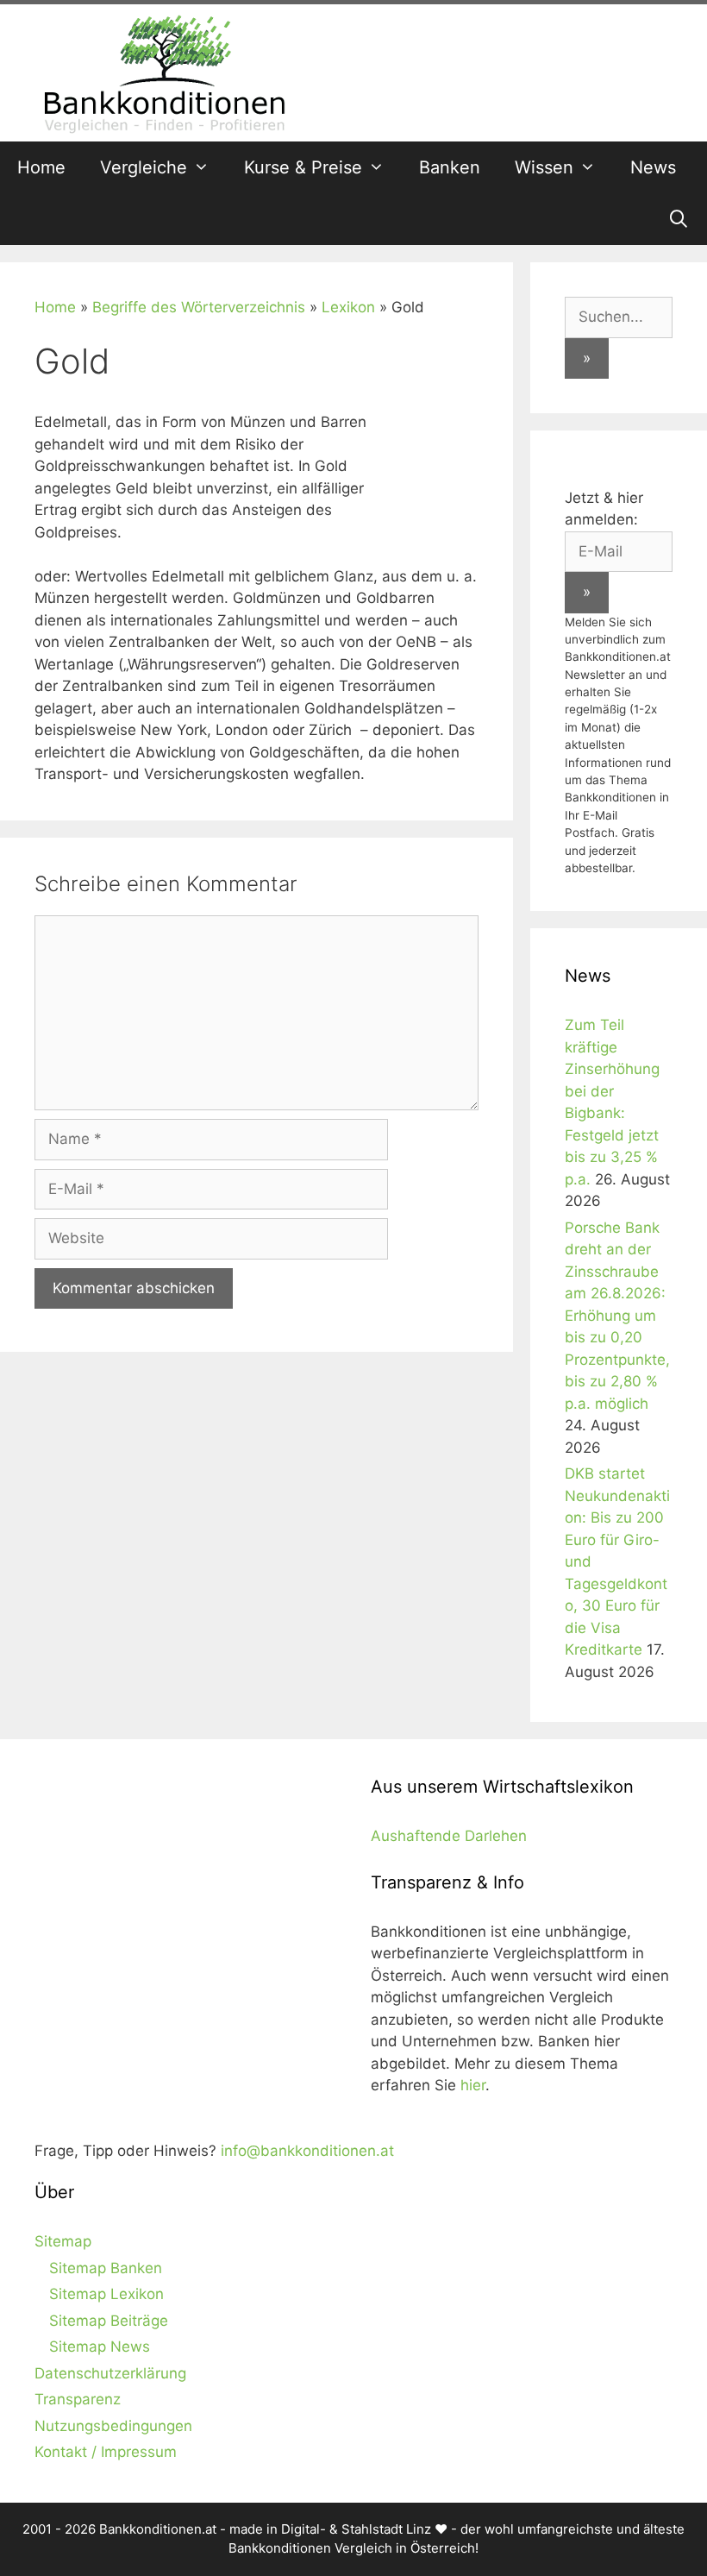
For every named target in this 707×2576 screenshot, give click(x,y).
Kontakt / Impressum (106, 2452)
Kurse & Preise (303, 167)
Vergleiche (144, 167)
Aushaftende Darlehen (449, 1836)
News (653, 167)
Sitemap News (100, 2347)
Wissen (544, 167)
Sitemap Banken (106, 2268)
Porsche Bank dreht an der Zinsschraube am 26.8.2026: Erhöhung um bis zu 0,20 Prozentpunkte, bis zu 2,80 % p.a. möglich (617, 1316)
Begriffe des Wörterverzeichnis (199, 307)
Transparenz (78, 2399)
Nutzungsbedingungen (113, 2426)
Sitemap (63, 2241)
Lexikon (348, 307)
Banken (450, 167)
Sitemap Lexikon (106, 2294)
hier (473, 2085)
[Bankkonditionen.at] (164, 72)
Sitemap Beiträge (109, 2321)
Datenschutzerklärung (110, 2373)
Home (41, 167)
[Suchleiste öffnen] (679, 219)
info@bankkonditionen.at (307, 2151)
